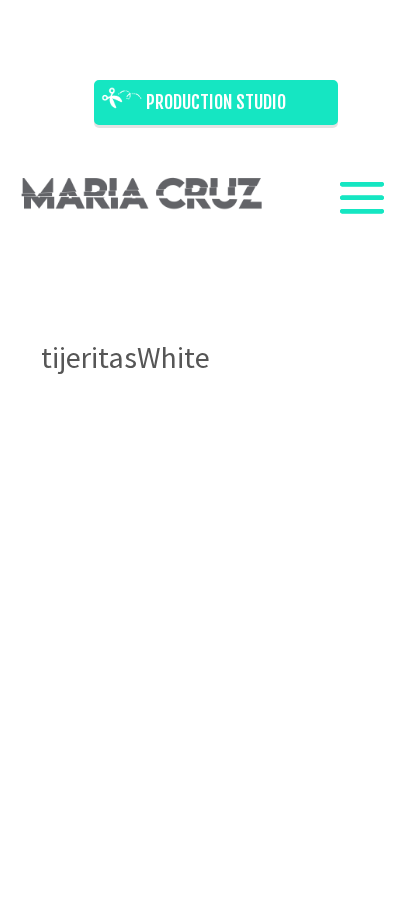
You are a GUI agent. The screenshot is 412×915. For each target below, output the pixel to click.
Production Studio (216, 102)
